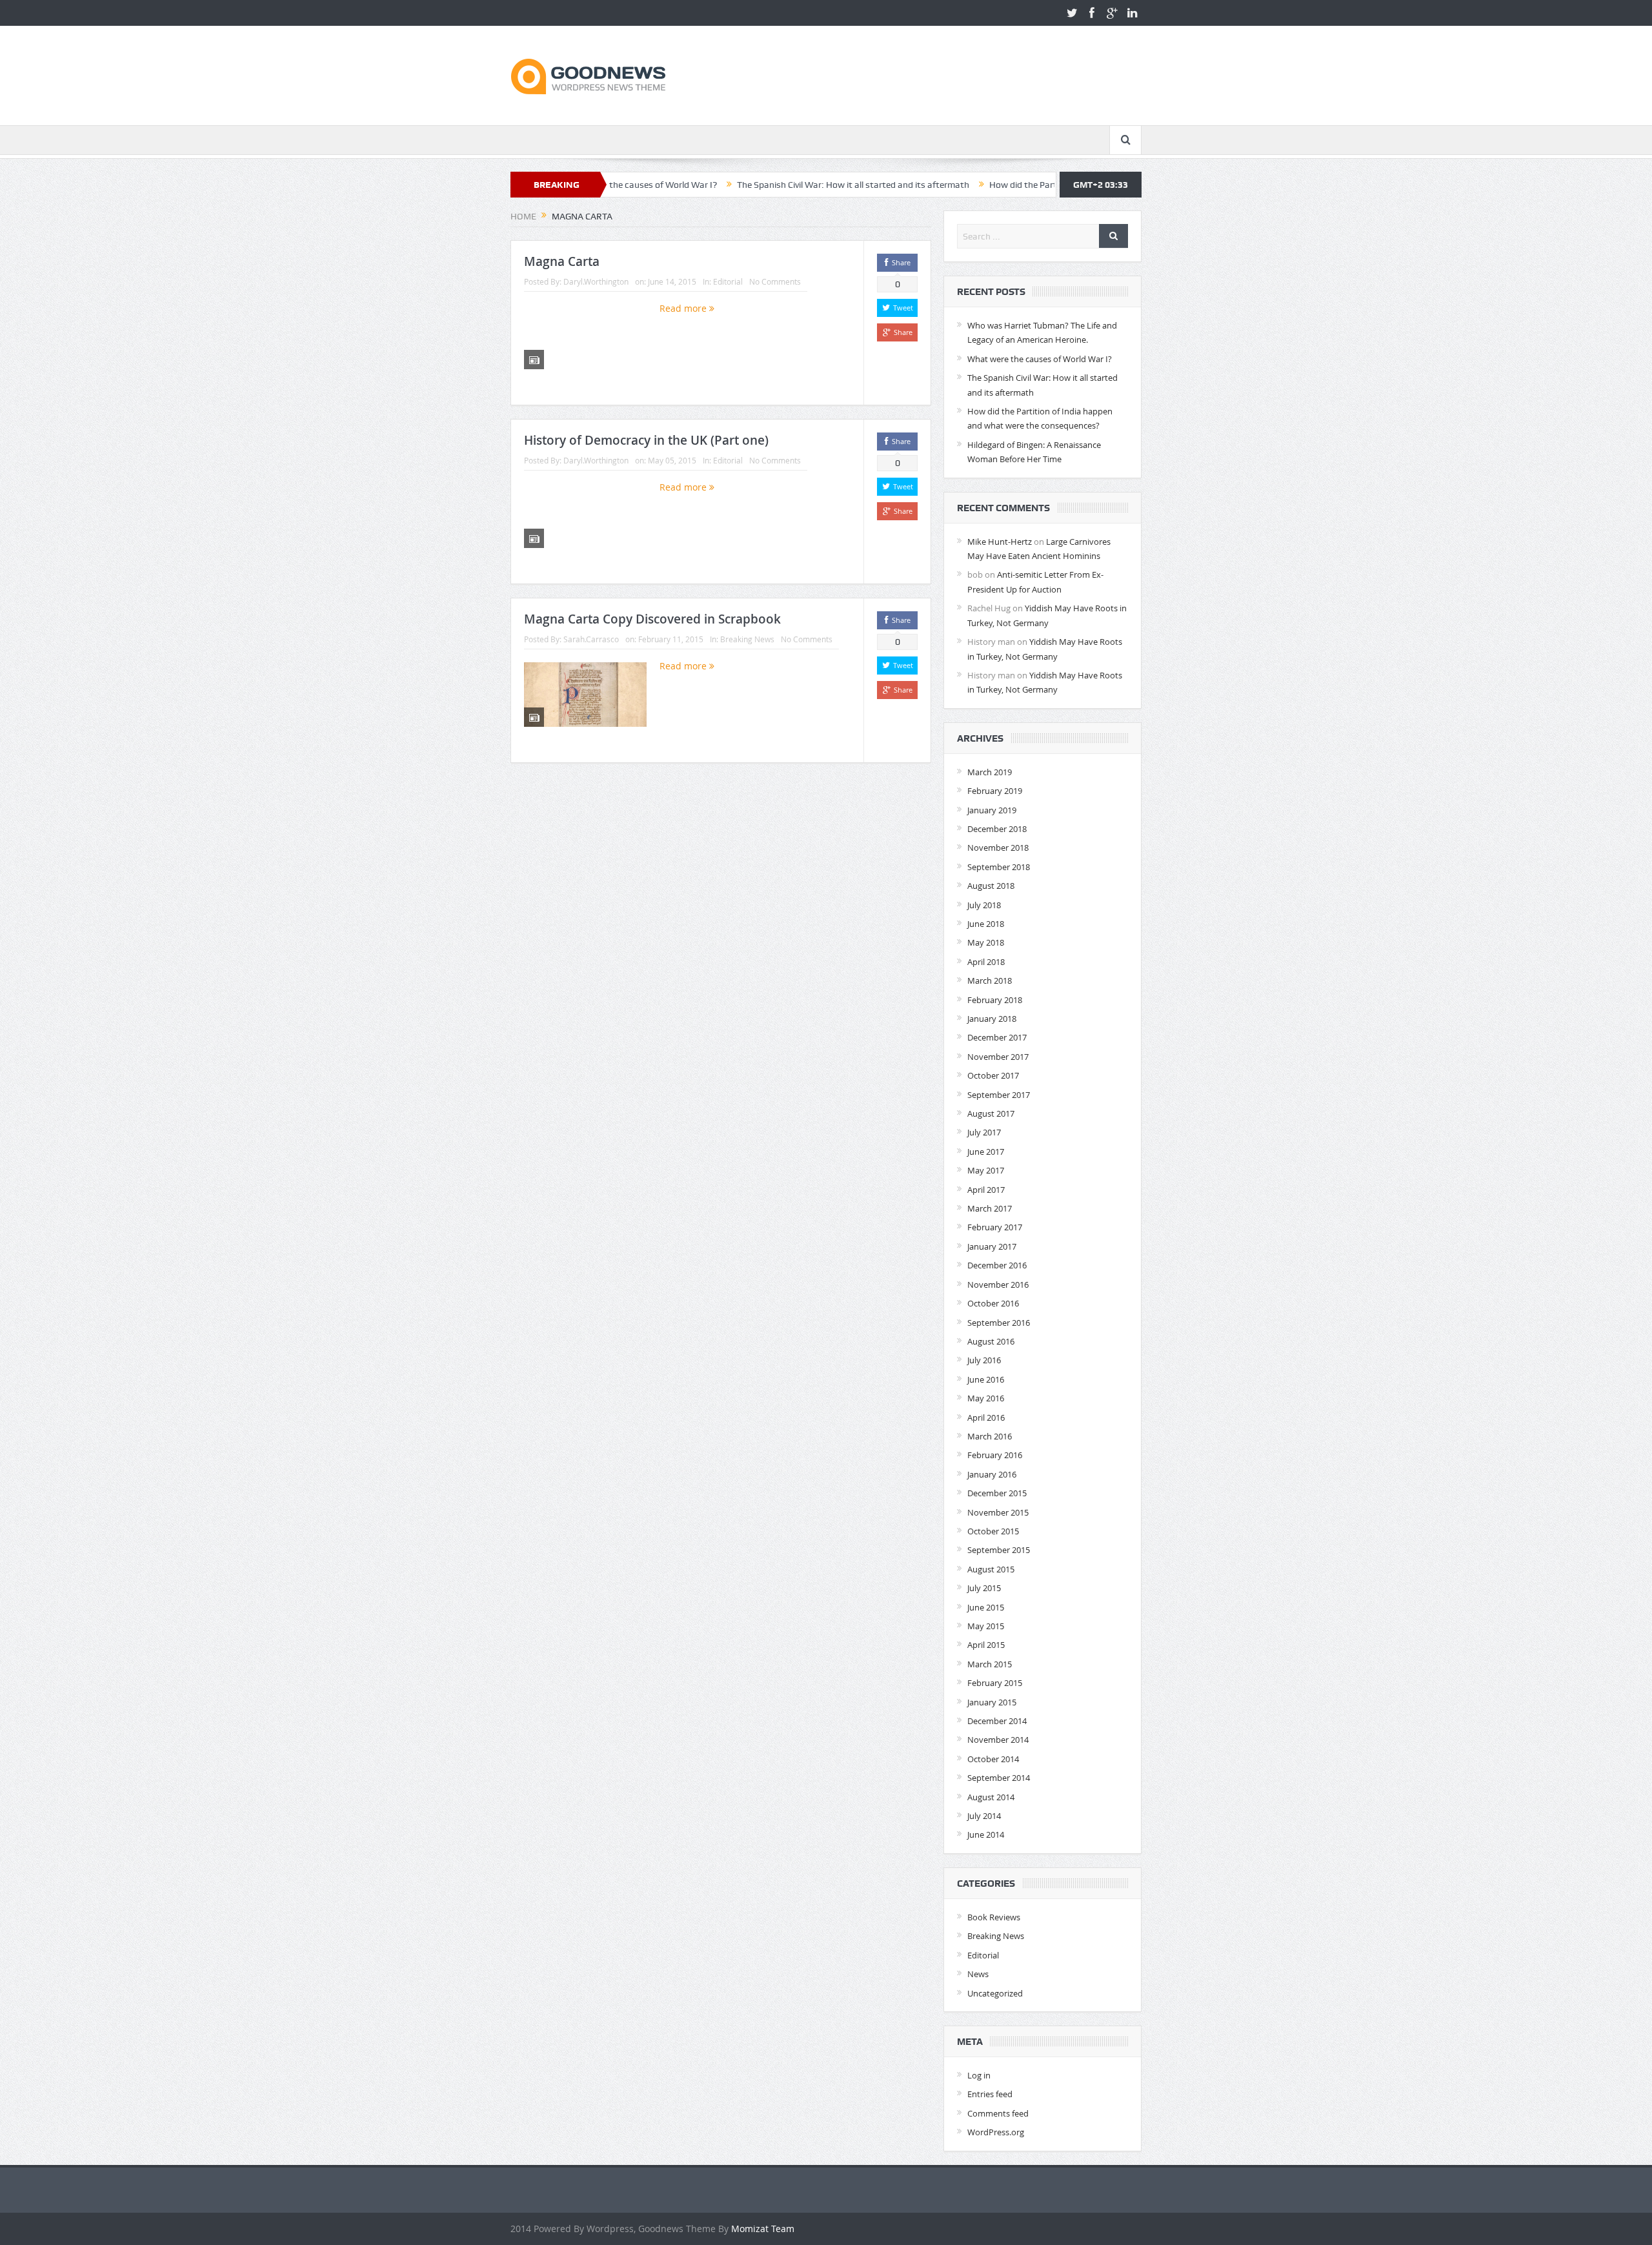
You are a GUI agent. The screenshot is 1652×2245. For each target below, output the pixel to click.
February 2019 (995, 791)
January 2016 (992, 1474)
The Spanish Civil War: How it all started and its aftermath (772, 185)
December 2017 (997, 1037)
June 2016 (986, 1379)
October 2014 (993, 1759)
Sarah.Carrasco (591, 639)
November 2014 (998, 1740)
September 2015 (999, 1550)
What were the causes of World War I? (1040, 359)
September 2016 (999, 1323)
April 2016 (986, 1417)
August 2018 (991, 886)
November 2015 (998, 1512)
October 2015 (993, 1531)
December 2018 (997, 829)
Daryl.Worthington (596, 281)
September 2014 (999, 1778)
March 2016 (990, 1436)
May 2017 (986, 1170)
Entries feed (990, 2094)
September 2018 (999, 867)
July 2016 (984, 1360)
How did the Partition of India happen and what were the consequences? (1054, 185)
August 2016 (991, 1341)
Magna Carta (562, 261)
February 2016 (995, 1455)
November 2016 (998, 1285)
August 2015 (991, 1569)
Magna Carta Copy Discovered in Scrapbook (652, 619)
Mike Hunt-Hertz (1000, 542)
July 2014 (984, 1816)
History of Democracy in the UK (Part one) (646, 440)
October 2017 (993, 1075)
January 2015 (992, 1702)
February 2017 (995, 1227)
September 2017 (999, 1095)
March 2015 (990, 1664)
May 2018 (986, 942)
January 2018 (992, 1019)
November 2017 (998, 1057)
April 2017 (986, 1190)
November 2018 (998, 848)
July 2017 (984, 1132)
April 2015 (986, 1645)
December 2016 (997, 1265)
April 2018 (986, 962)
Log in (979, 2075)
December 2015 (997, 1493)
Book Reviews (994, 1917)
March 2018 (990, 980)
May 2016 (986, 1398)
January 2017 (992, 1246)
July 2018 (984, 905)
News (978, 1974)
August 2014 (991, 1797)
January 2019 (992, 810)
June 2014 (986, 1834)
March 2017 (990, 1208)
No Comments (775, 281)
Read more (684, 308)
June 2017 (986, 1152)
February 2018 (995, 1000)
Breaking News (747, 639)
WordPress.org (996, 2132)
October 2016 (993, 1303)
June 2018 (986, 924)
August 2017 (991, 1113)
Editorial (728, 281)
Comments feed (998, 2113)
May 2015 (986, 1626)
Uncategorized (995, 1993)
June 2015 (986, 1607)
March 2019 (990, 772)
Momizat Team (763, 2229)
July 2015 (984, 1588)
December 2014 (997, 1721)
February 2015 (995, 1683)
